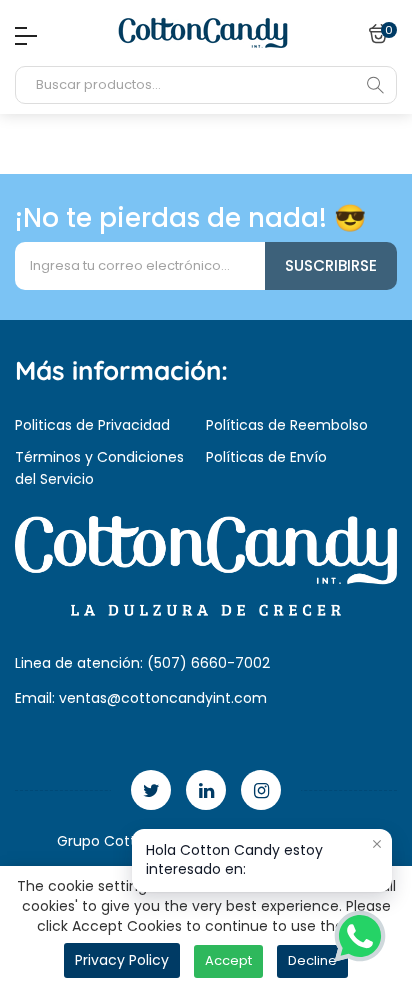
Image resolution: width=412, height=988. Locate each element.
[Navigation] (21, 36)
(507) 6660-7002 (208, 663)
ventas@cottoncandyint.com (163, 698)
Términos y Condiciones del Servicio (99, 468)
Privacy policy (122, 960)
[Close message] (377, 844)
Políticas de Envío (266, 457)
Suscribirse (331, 265)
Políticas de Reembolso (287, 425)
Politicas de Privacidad (92, 425)
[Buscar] (375, 85)
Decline (312, 960)
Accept (228, 960)
